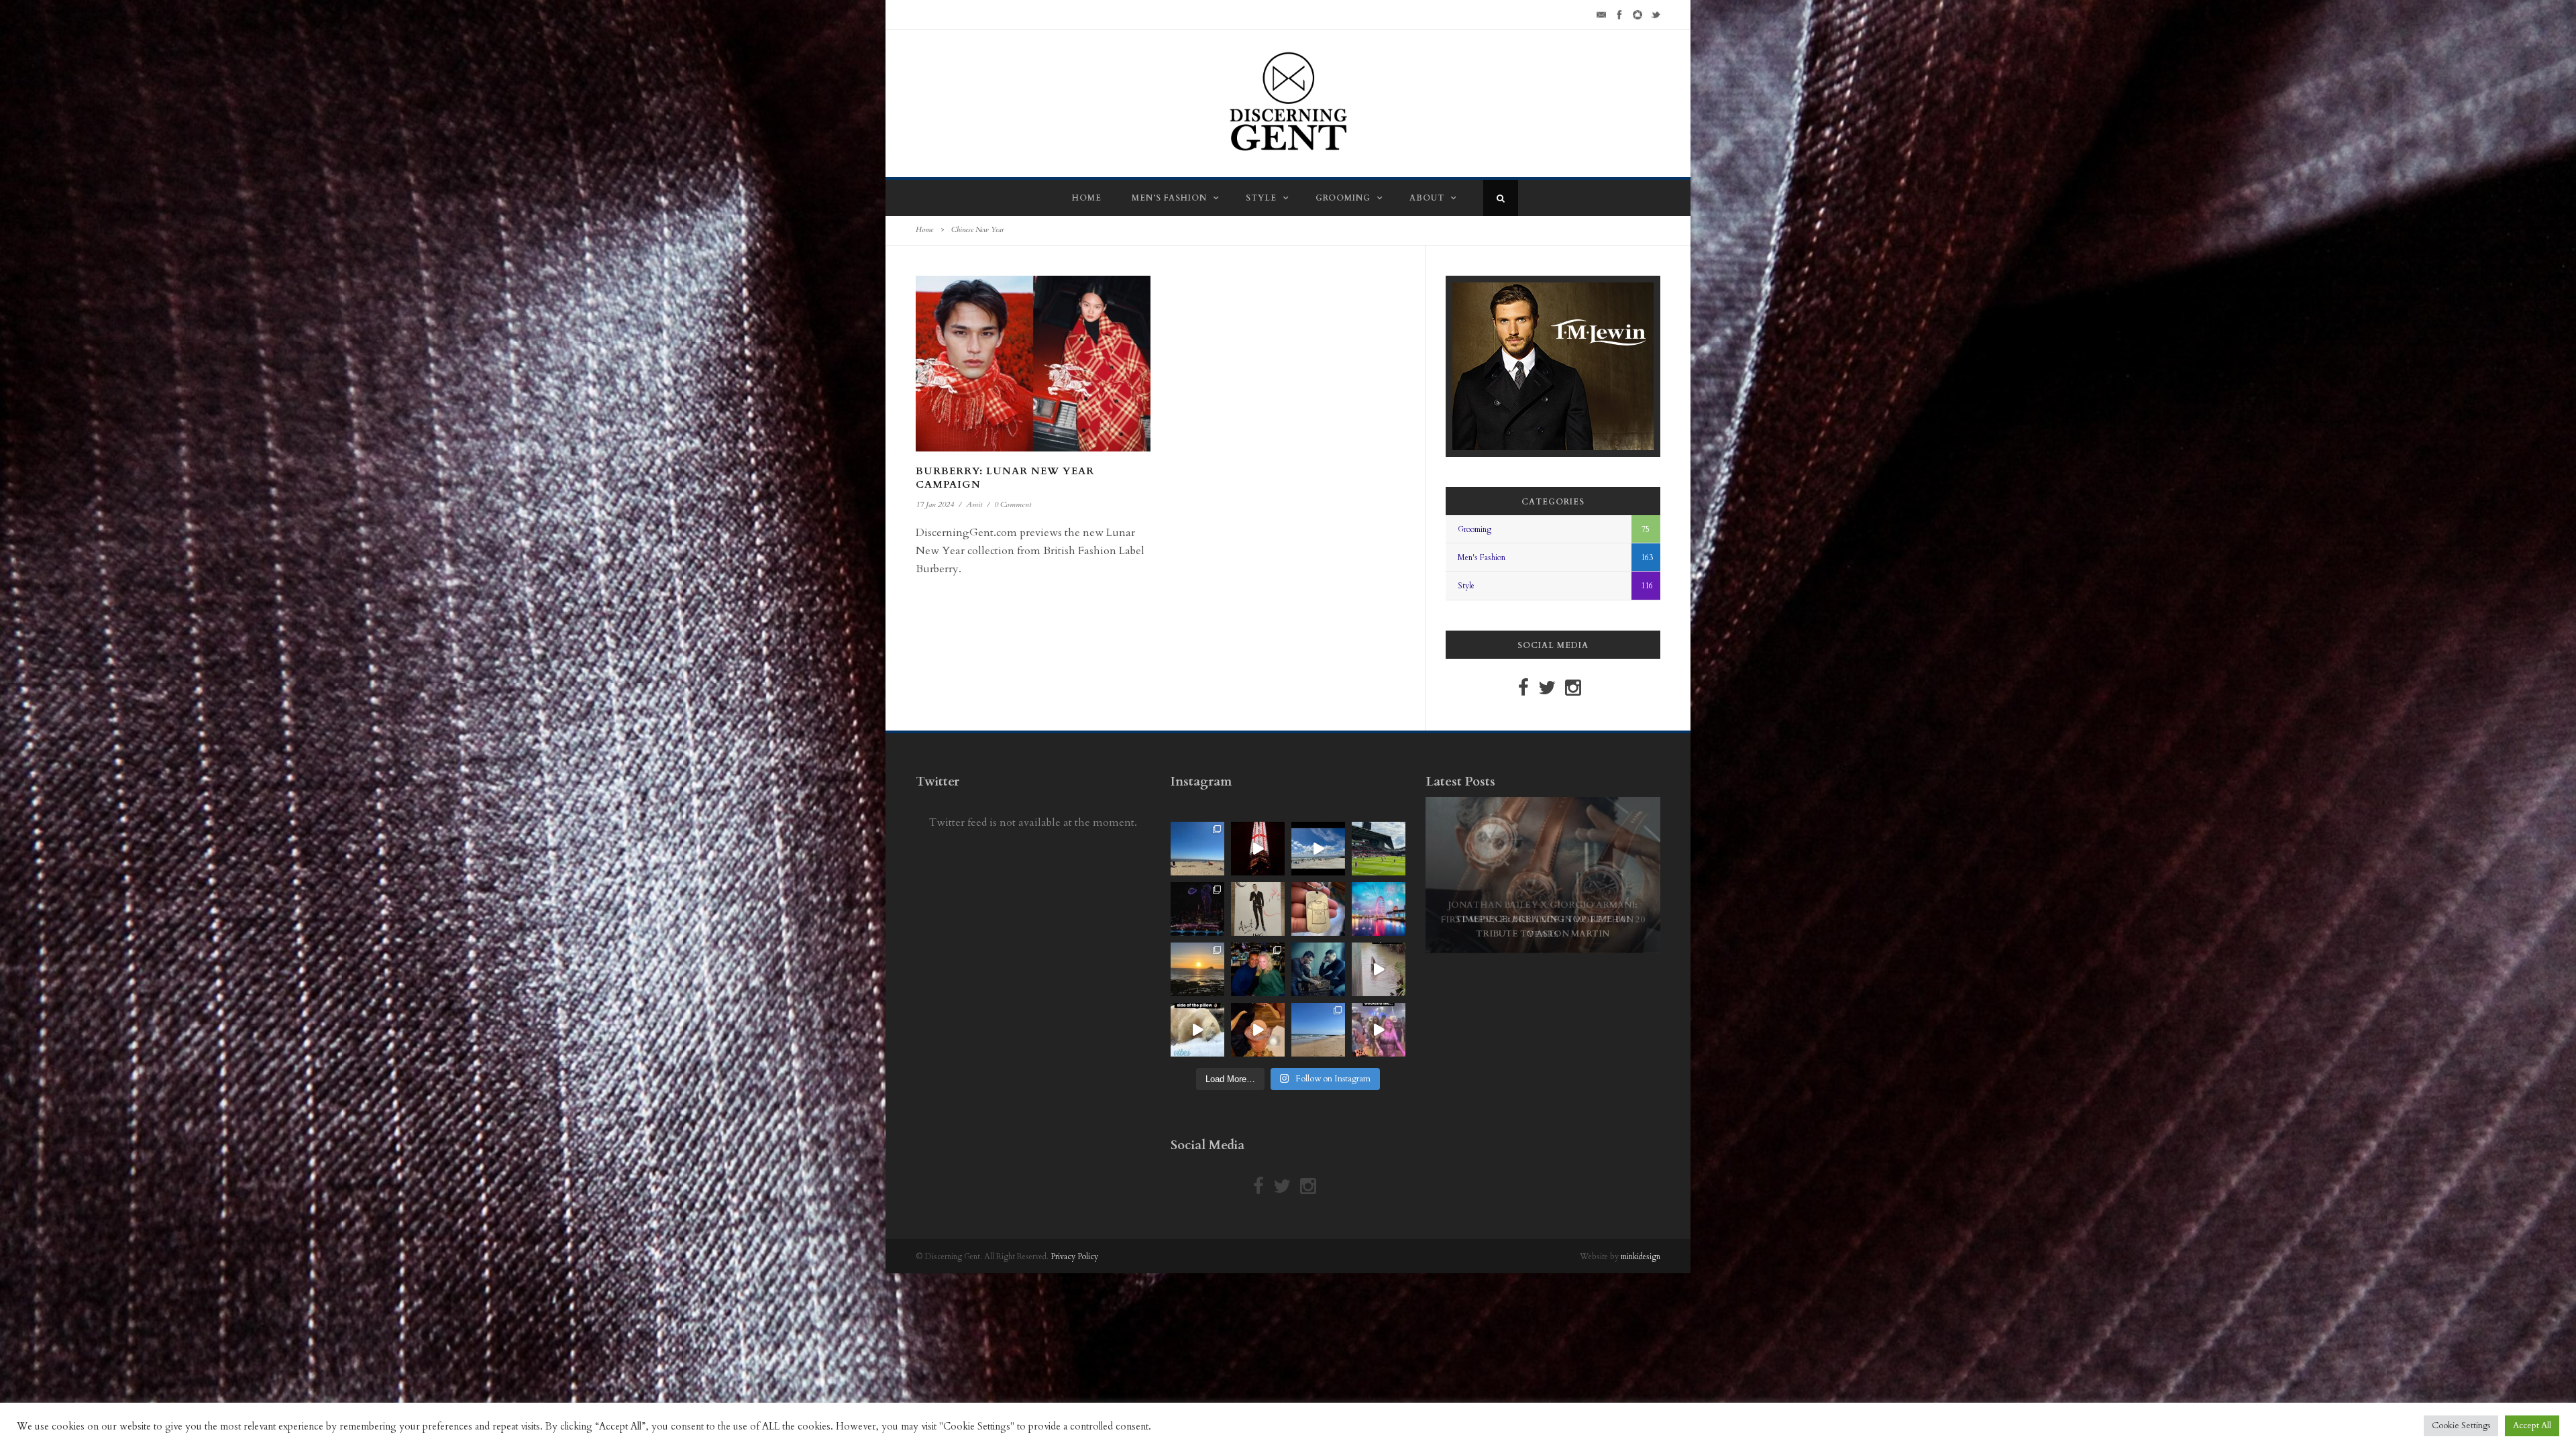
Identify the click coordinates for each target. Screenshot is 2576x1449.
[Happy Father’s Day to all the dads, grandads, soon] (1318, 909)
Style (1261, 198)
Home (1087, 198)
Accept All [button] (2532, 1426)
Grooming (1343, 198)
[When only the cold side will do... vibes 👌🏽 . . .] (1197, 1030)
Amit (974, 504)
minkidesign (1641, 1256)
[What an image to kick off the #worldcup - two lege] (1318, 969)
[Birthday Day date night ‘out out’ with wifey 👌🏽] (1258, 969)
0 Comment (1013, 504)
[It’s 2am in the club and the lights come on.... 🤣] (1379, 969)
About (1427, 198)
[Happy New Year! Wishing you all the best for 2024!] (1197, 909)
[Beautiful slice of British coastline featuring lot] (1318, 1030)
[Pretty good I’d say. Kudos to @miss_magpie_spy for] (1258, 909)
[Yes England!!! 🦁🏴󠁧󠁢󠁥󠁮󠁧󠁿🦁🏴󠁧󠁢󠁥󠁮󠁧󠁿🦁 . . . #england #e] (1258, 849)
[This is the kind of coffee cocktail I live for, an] (1258, 1030)
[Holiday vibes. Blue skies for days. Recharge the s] (1197, 849)
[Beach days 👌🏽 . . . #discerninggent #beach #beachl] (1318, 849)
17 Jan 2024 (935, 504)
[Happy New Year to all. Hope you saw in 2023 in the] (1379, 909)
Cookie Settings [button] (2461, 1426)
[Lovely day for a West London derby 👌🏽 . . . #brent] (1379, 849)
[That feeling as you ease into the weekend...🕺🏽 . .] (1379, 1030)
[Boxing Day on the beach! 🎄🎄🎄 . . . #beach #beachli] (1197, 969)
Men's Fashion (1482, 557)
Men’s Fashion (1169, 198)
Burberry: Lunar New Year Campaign (1005, 478)
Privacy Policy (1074, 1256)
